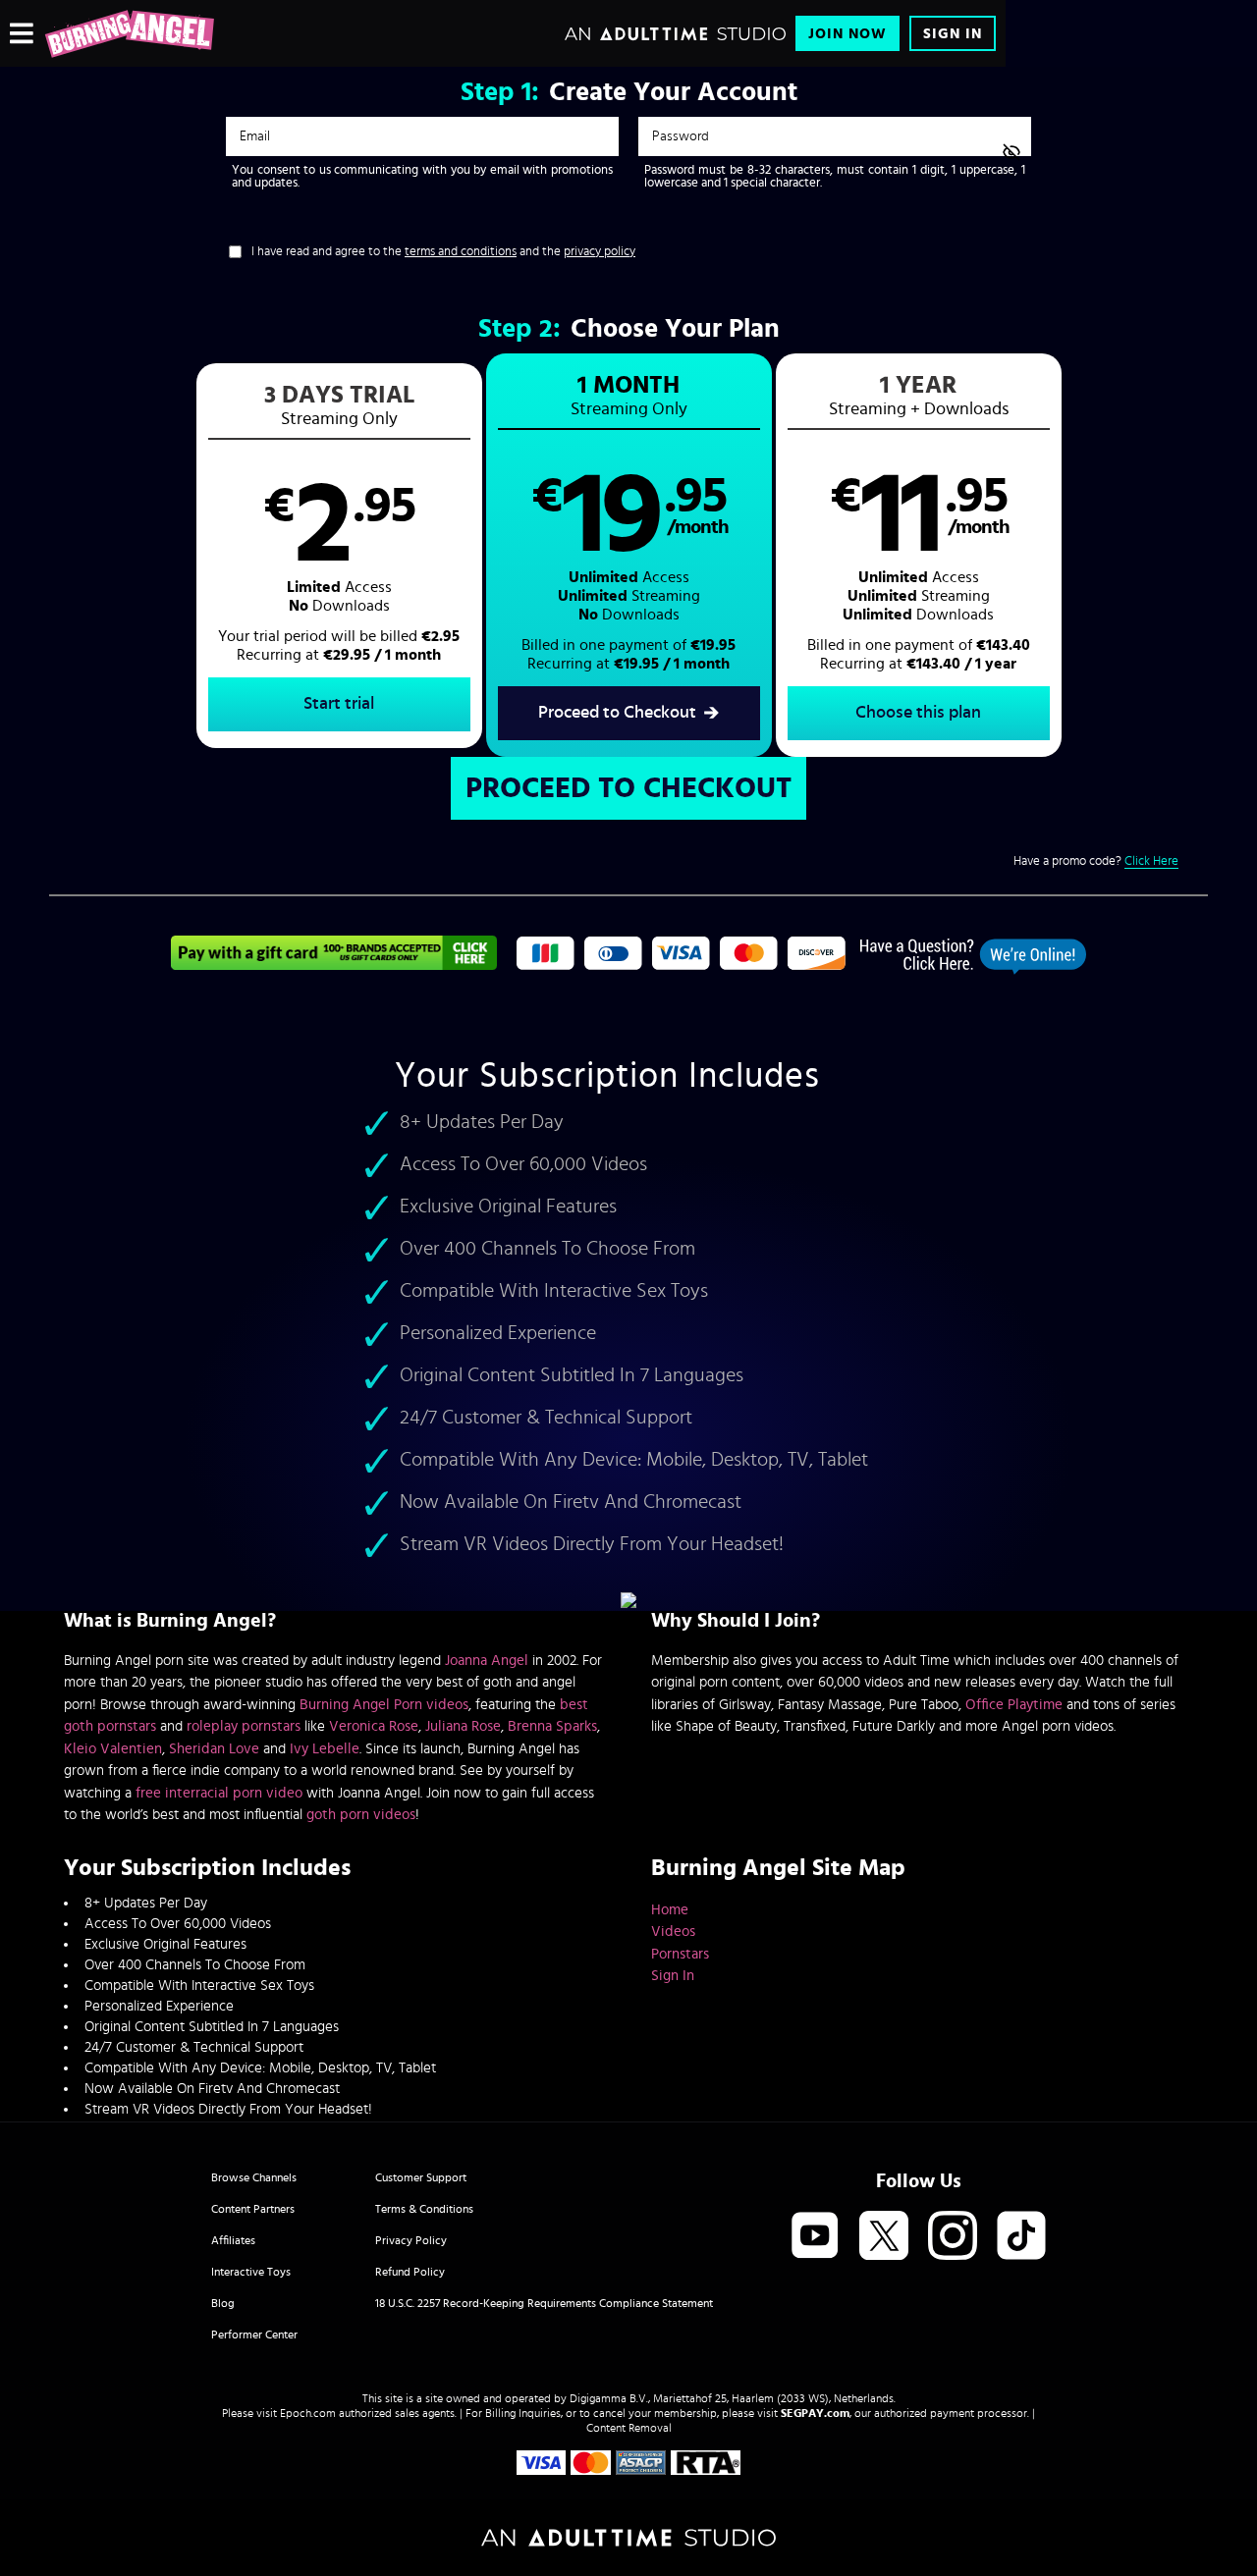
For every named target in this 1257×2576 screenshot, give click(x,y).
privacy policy (600, 252)
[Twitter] (884, 2237)
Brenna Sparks (552, 1726)
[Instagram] (953, 2237)
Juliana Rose (463, 1726)
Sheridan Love (214, 1749)
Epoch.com (308, 2413)
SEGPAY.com (815, 2413)
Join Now (847, 34)
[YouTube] (815, 2237)
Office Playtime (1014, 1705)
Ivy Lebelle (325, 1749)
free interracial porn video (219, 1793)
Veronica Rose (374, 1726)
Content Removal (629, 2428)
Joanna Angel (487, 1661)
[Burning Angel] (129, 33)
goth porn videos (361, 1815)
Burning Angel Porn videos (384, 1705)
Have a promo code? (1096, 861)
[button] (339, 556)
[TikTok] (1021, 2237)
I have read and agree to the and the (443, 252)
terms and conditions (461, 252)
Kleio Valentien (113, 1749)
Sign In (953, 34)
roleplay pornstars (244, 1726)
